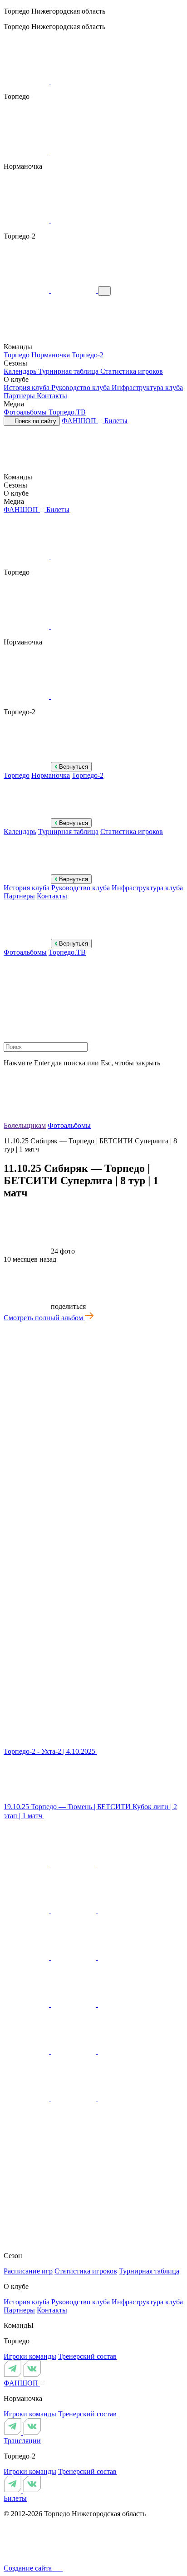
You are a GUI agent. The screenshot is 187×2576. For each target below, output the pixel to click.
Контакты (52, 396)
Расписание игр (28, 2271)
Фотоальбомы (26, 412)
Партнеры (20, 396)
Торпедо (17, 355)
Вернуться (73, 767)
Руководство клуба (81, 388)
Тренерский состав (87, 2356)
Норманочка (52, 355)
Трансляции (22, 2441)
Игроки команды (30, 2356)
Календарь (21, 371)
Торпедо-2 (88, 355)
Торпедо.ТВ (67, 412)
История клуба (27, 388)
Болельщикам (25, 1125)
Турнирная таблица (69, 371)
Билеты (116, 421)
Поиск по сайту (34, 421)
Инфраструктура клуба (147, 388)
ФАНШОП (80, 421)
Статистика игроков (132, 371)
